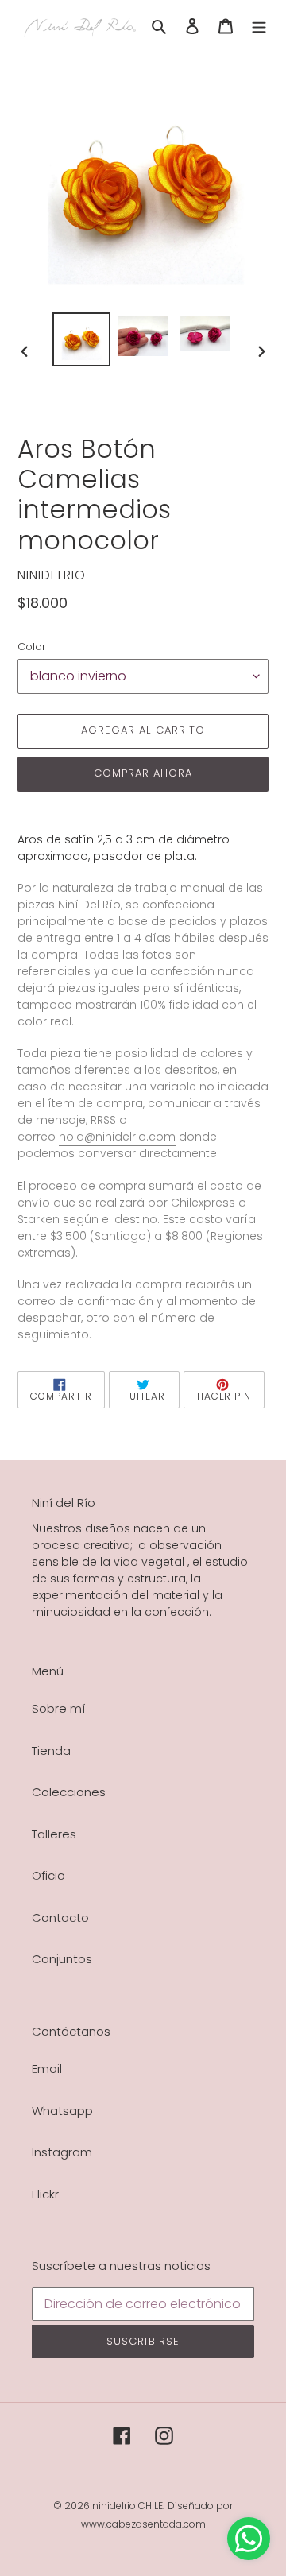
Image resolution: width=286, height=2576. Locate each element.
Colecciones (69, 1792)
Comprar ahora (143, 773)
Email (47, 2069)
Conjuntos (62, 1959)
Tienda (51, 1751)
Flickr (45, 2194)
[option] (81, 339)
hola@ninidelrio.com (117, 1137)
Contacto (60, 1917)
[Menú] (259, 26)
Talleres (54, 1834)
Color (32, 647)
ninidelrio (114, 2506)
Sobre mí (58, 1708)
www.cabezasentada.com (143, 2524)
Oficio (48, 1875)
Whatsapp (62, 2111)
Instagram (62, 2152)
